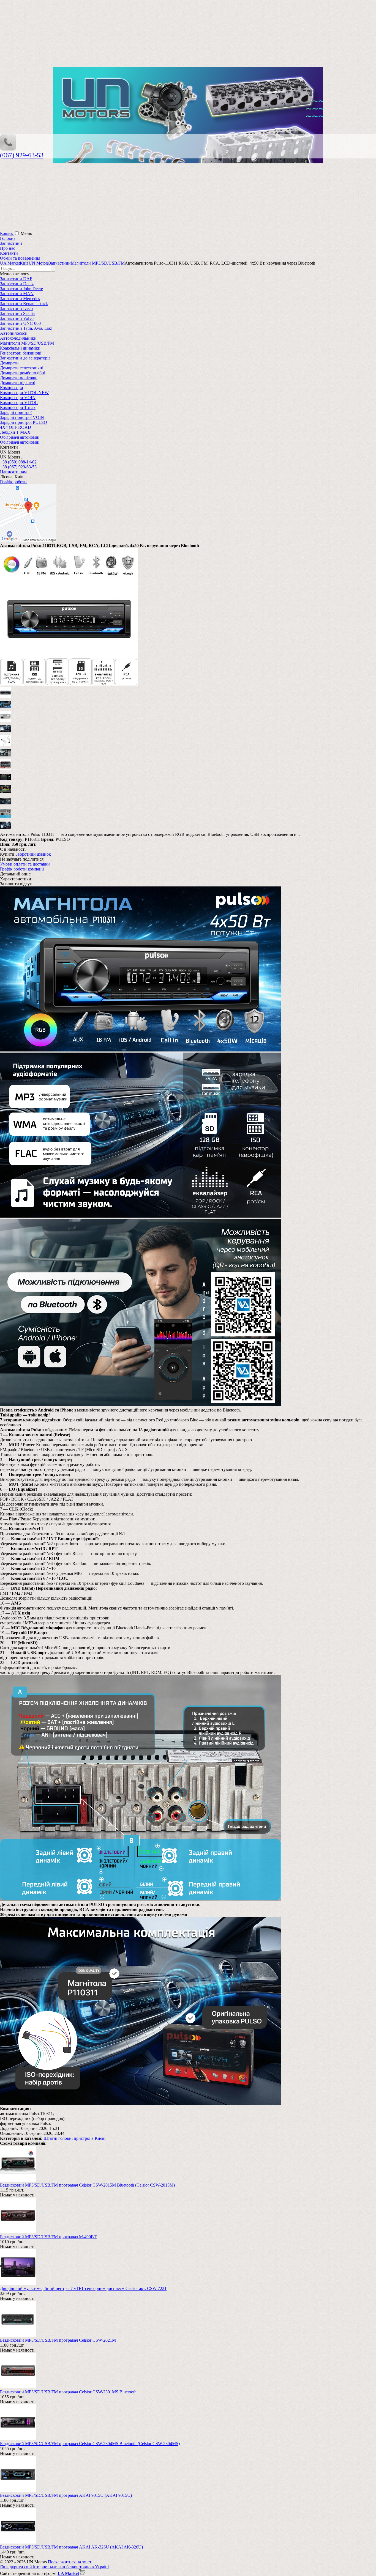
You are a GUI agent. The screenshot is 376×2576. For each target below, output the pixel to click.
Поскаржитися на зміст (70, 2562)
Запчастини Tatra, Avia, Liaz (26, 328)
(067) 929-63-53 (22, 155)
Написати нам (13, 472)
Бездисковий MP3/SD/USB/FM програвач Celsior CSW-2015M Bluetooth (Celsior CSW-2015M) (87, 2185)
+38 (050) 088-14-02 (18, 462)
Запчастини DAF (16, 279)
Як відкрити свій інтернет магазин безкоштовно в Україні (54, 2567)
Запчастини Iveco (16, 308)
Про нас (8, 248)
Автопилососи (14, 333)
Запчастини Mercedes (20, 299)
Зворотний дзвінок (33, 854)
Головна (8, 238)
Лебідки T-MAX (15, 432)
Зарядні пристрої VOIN (22, 417)
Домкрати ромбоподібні (23, 373)
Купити (7, 854)
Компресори (12, 388)
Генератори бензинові (21, 353)
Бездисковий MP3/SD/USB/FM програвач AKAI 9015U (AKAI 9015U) (66, 2495)
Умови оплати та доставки (25, 864)
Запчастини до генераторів (25, 358)
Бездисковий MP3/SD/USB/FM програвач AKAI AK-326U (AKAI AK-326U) (71, 2547)
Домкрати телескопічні (22, 368)
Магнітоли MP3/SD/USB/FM (27, 343)
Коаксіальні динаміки (20, 348)
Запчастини (11, 243)
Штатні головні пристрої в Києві (74, 2138)
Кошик (7, 233)
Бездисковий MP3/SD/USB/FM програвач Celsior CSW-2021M (58, 2340)
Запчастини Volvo (17, 318)
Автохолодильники (18, 338)
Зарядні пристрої (16, 412)
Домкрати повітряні (19, 378)
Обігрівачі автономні (20, 437)
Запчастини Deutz (17, 284)
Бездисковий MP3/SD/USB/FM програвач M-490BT (48, 2237)
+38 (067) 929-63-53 (18, 467)
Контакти (9, 253)
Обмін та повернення (20, 258)
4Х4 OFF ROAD (16, 427)
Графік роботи (13, 482)
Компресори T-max (18, 407)
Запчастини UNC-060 (20, 323)
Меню (26, 233)
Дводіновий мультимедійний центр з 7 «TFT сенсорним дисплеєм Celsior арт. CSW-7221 (83, 2288)
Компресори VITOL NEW (24, 393)
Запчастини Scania (17, 313)
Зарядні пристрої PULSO (24, 422)
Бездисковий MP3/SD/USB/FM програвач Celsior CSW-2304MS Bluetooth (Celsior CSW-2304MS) (90, 2444)
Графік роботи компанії (22, 869)
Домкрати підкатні (18, 383)
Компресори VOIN (18, 398)
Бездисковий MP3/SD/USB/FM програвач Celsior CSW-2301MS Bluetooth (68, 2392)
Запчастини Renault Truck (24, 304)
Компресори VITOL (19, 403)
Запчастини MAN (17, 294)
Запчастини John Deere (21, 289)
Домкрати (9, 363)
